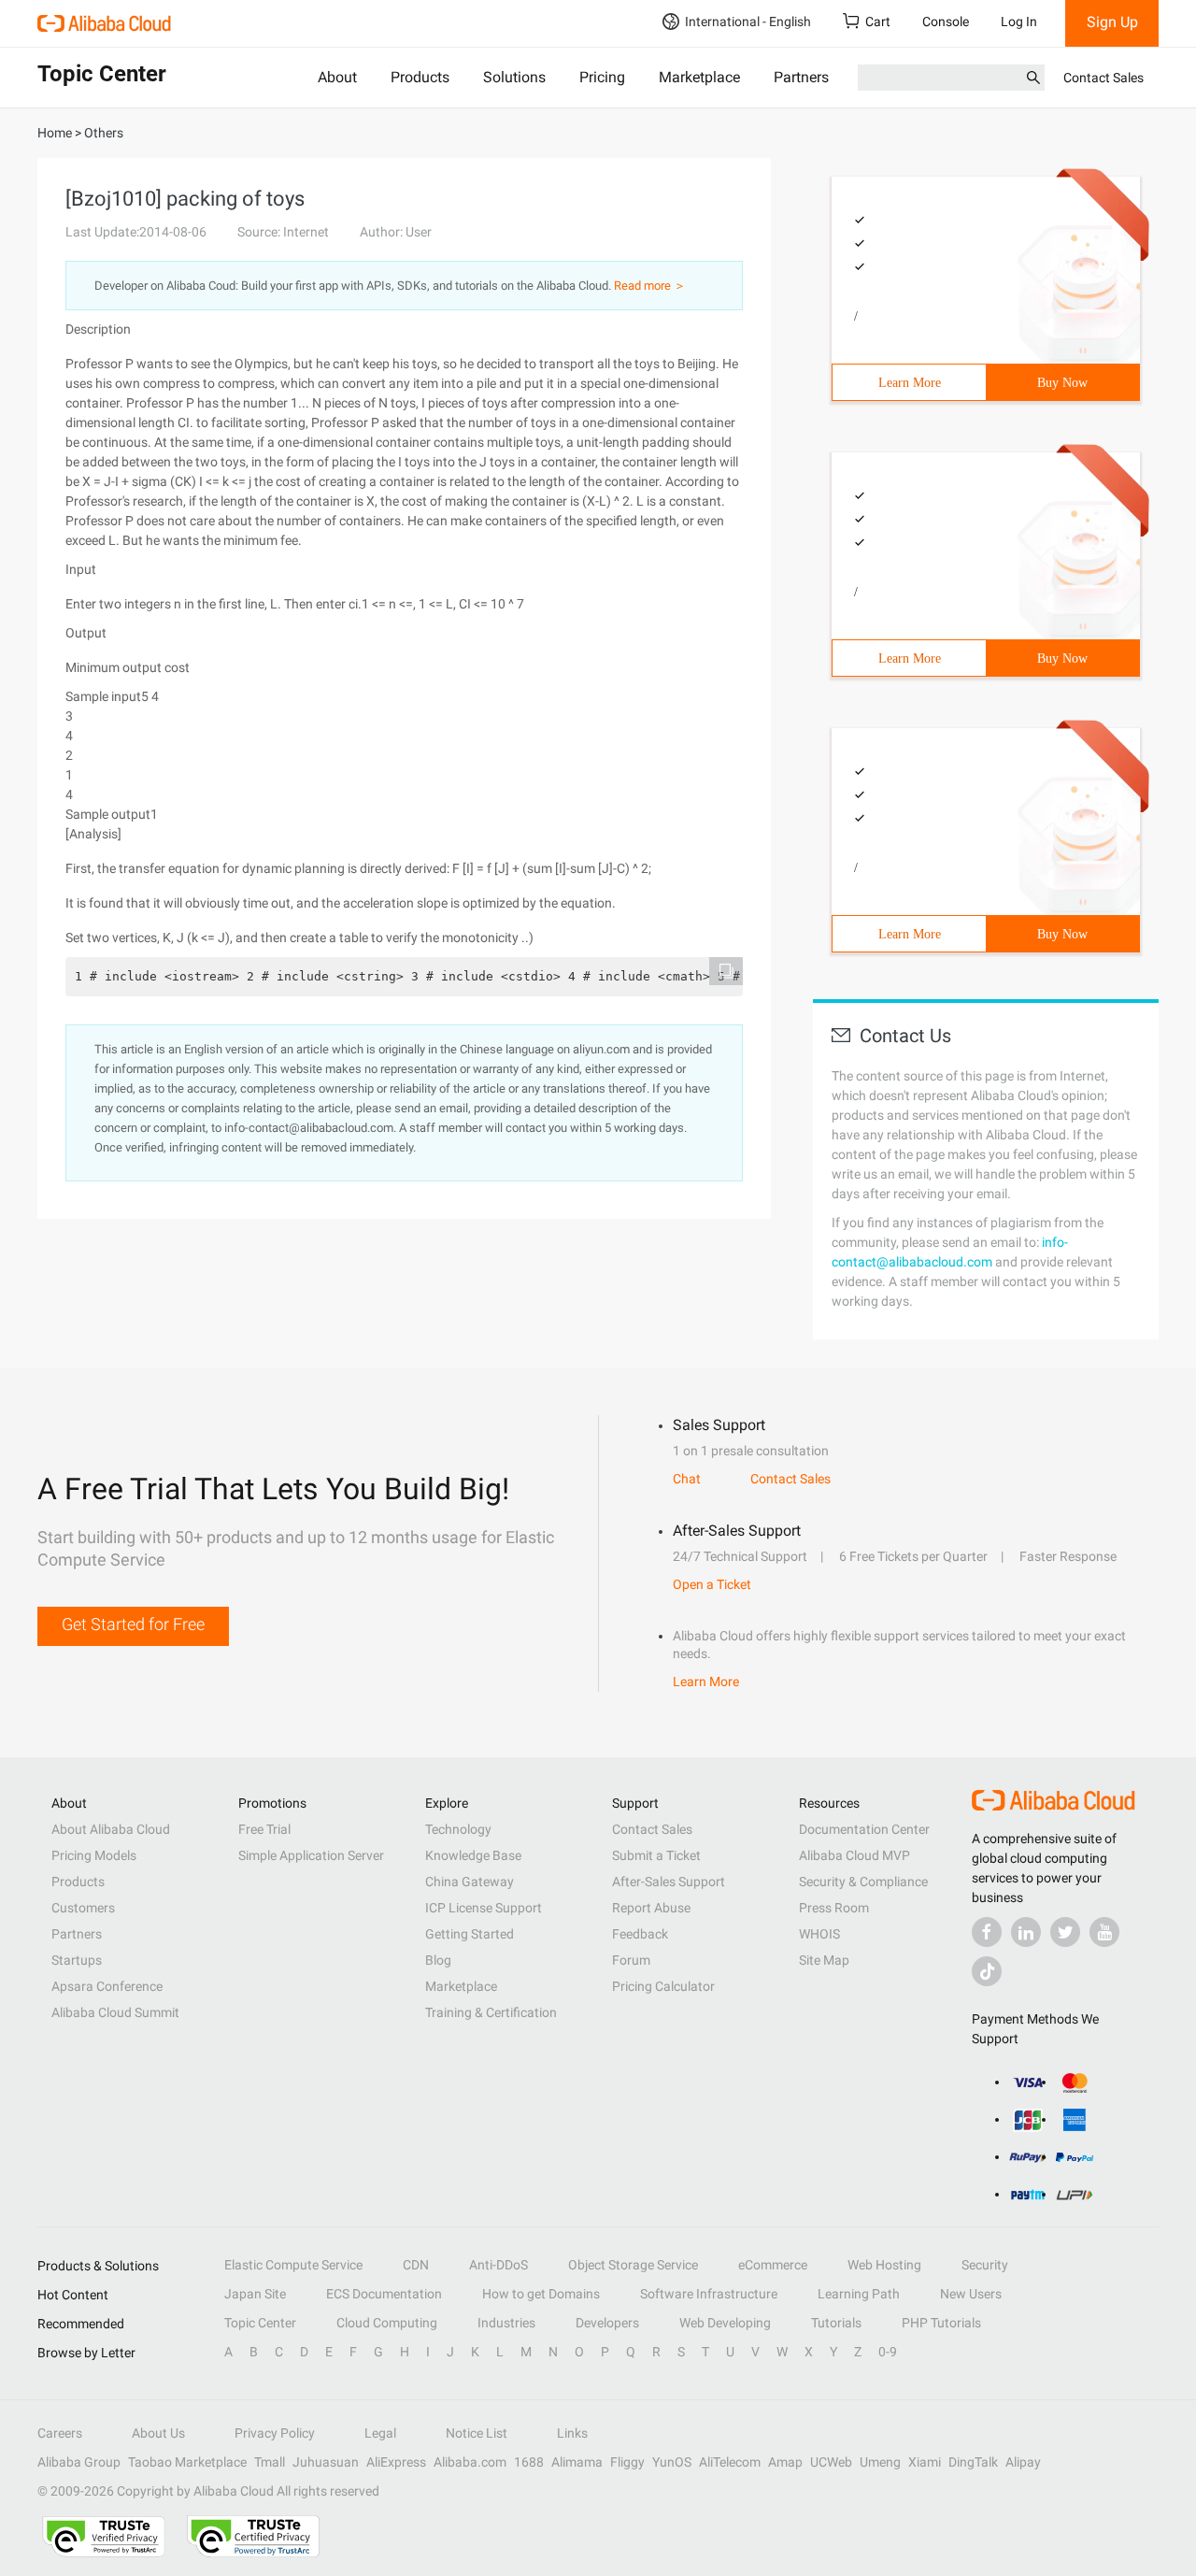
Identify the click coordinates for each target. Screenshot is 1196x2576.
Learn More (910, 383)
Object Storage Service (633, 2265)
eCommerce (773, 2265)
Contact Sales (1103, 78)
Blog (438, 1960)
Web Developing (725, 2323)
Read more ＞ (650, 286)
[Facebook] (987, 1932)
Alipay (1023, 2462)
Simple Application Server (311, 1855)
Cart (878, 21)
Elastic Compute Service (293, 2265)
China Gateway (470, 1882)
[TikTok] (987, 1971)
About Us (158, 2433)
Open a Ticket (712, 1584)
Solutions (514, 77)
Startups (77, 1960)
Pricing (602, 77)
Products (420, 77)
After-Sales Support (669, 1882)
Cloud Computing (387, 2323)
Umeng (880, 2462)
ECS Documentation (384, 2294)
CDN (416, 2265)
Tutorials (836, 2323)
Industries (506, 2323)
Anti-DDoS (498, 2265)
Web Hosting (884, 2265)
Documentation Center (864, 1829)
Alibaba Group (79, 2462)
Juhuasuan (326, 2462)
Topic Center (260, 2323)
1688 (529, 2462)
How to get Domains (541, 2294)
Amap (785, 2462)
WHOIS (819, 1934)
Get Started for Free (133, 1624)
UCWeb (831, 2462)
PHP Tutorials (941, 2323)
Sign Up (1112, 22)
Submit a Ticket (656, 1855)
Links (572, 2433)
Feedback (640, 1934)
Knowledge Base (473, 1855)
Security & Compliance (863, 1882)
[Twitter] (1065, 1932)
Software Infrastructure (709, 2294)
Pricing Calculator (663, 1986)
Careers (60, 2433)
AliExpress (396, 2462)
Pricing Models (94, 1855)
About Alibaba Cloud (111, 1829)
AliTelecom (730, 2462)
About (337, 77)
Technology (458, 1829)
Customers (83, 1908)
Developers (607, 2323)
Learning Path (859, 2294)
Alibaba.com (470, 2462)
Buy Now (1062, 383)
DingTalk (973, 2462)
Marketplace (699, 77)
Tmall (270, 2462)
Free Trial (264, 1829)
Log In (1019, 21)
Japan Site (255, 2294)
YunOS (672, 2462)
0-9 (888, 2352)
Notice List (477, 2433)
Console (946, 21)
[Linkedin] (1026, 1932)
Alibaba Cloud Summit (115, 2012)
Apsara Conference (107, 1986)
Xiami (925, 2462)
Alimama (577, 2462)
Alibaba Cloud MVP (854, 1855)
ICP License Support (484, 1908)
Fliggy (627, 2462)
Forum (631, 1960)
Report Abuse (651, 1908)
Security (985, 2265)
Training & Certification (491, 2012)
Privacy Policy (275, 2433)
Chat (687, 1479)
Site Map (824, 1960)
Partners (801, 77)
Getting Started (470, 1934)
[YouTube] (1104, 1932)
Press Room (834, 1908)
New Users (971, 2294)
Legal (380, 2433)
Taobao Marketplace (187, 2462)
